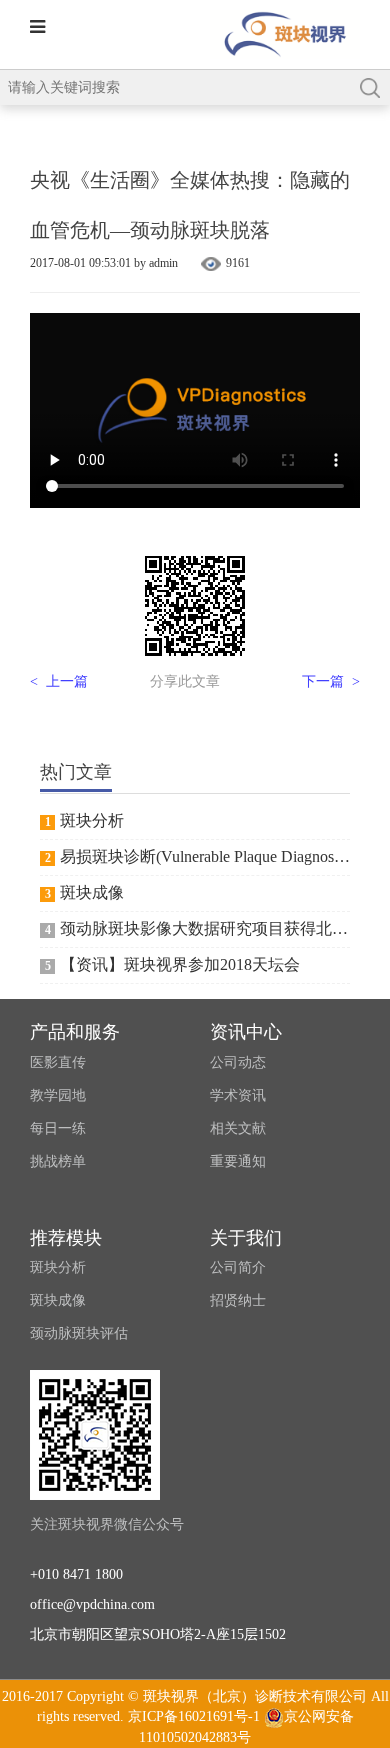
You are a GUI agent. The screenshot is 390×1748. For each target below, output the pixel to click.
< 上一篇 (59, 681)
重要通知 (238, 1161)
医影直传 (58, 1062)
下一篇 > (331, 681)
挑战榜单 (58, 1161)
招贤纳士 (238, 1300)
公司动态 (238, 1062)
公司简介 (238, 1267)
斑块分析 (92, 820)
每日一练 (58, 1128)
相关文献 (238, 1128)
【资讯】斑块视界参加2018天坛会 (180, 964)
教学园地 (58, 1095)
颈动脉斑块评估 (79, 1333)
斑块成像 (92, 892)
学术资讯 (238, 1095)
